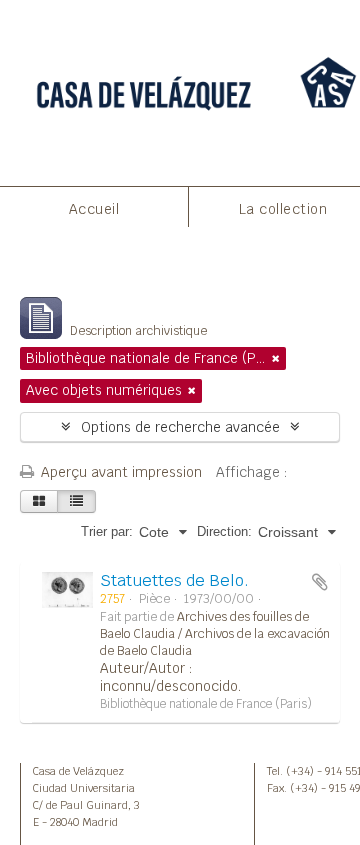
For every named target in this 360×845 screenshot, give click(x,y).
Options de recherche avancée (180, 427)
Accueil (94, 209)
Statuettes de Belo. (174, 580)
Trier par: (107, 531)
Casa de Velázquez (78, 771)
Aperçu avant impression (119, 472)
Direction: (224, 531)
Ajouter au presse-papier (320, 582)
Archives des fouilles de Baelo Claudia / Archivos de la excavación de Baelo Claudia (215, 634)
